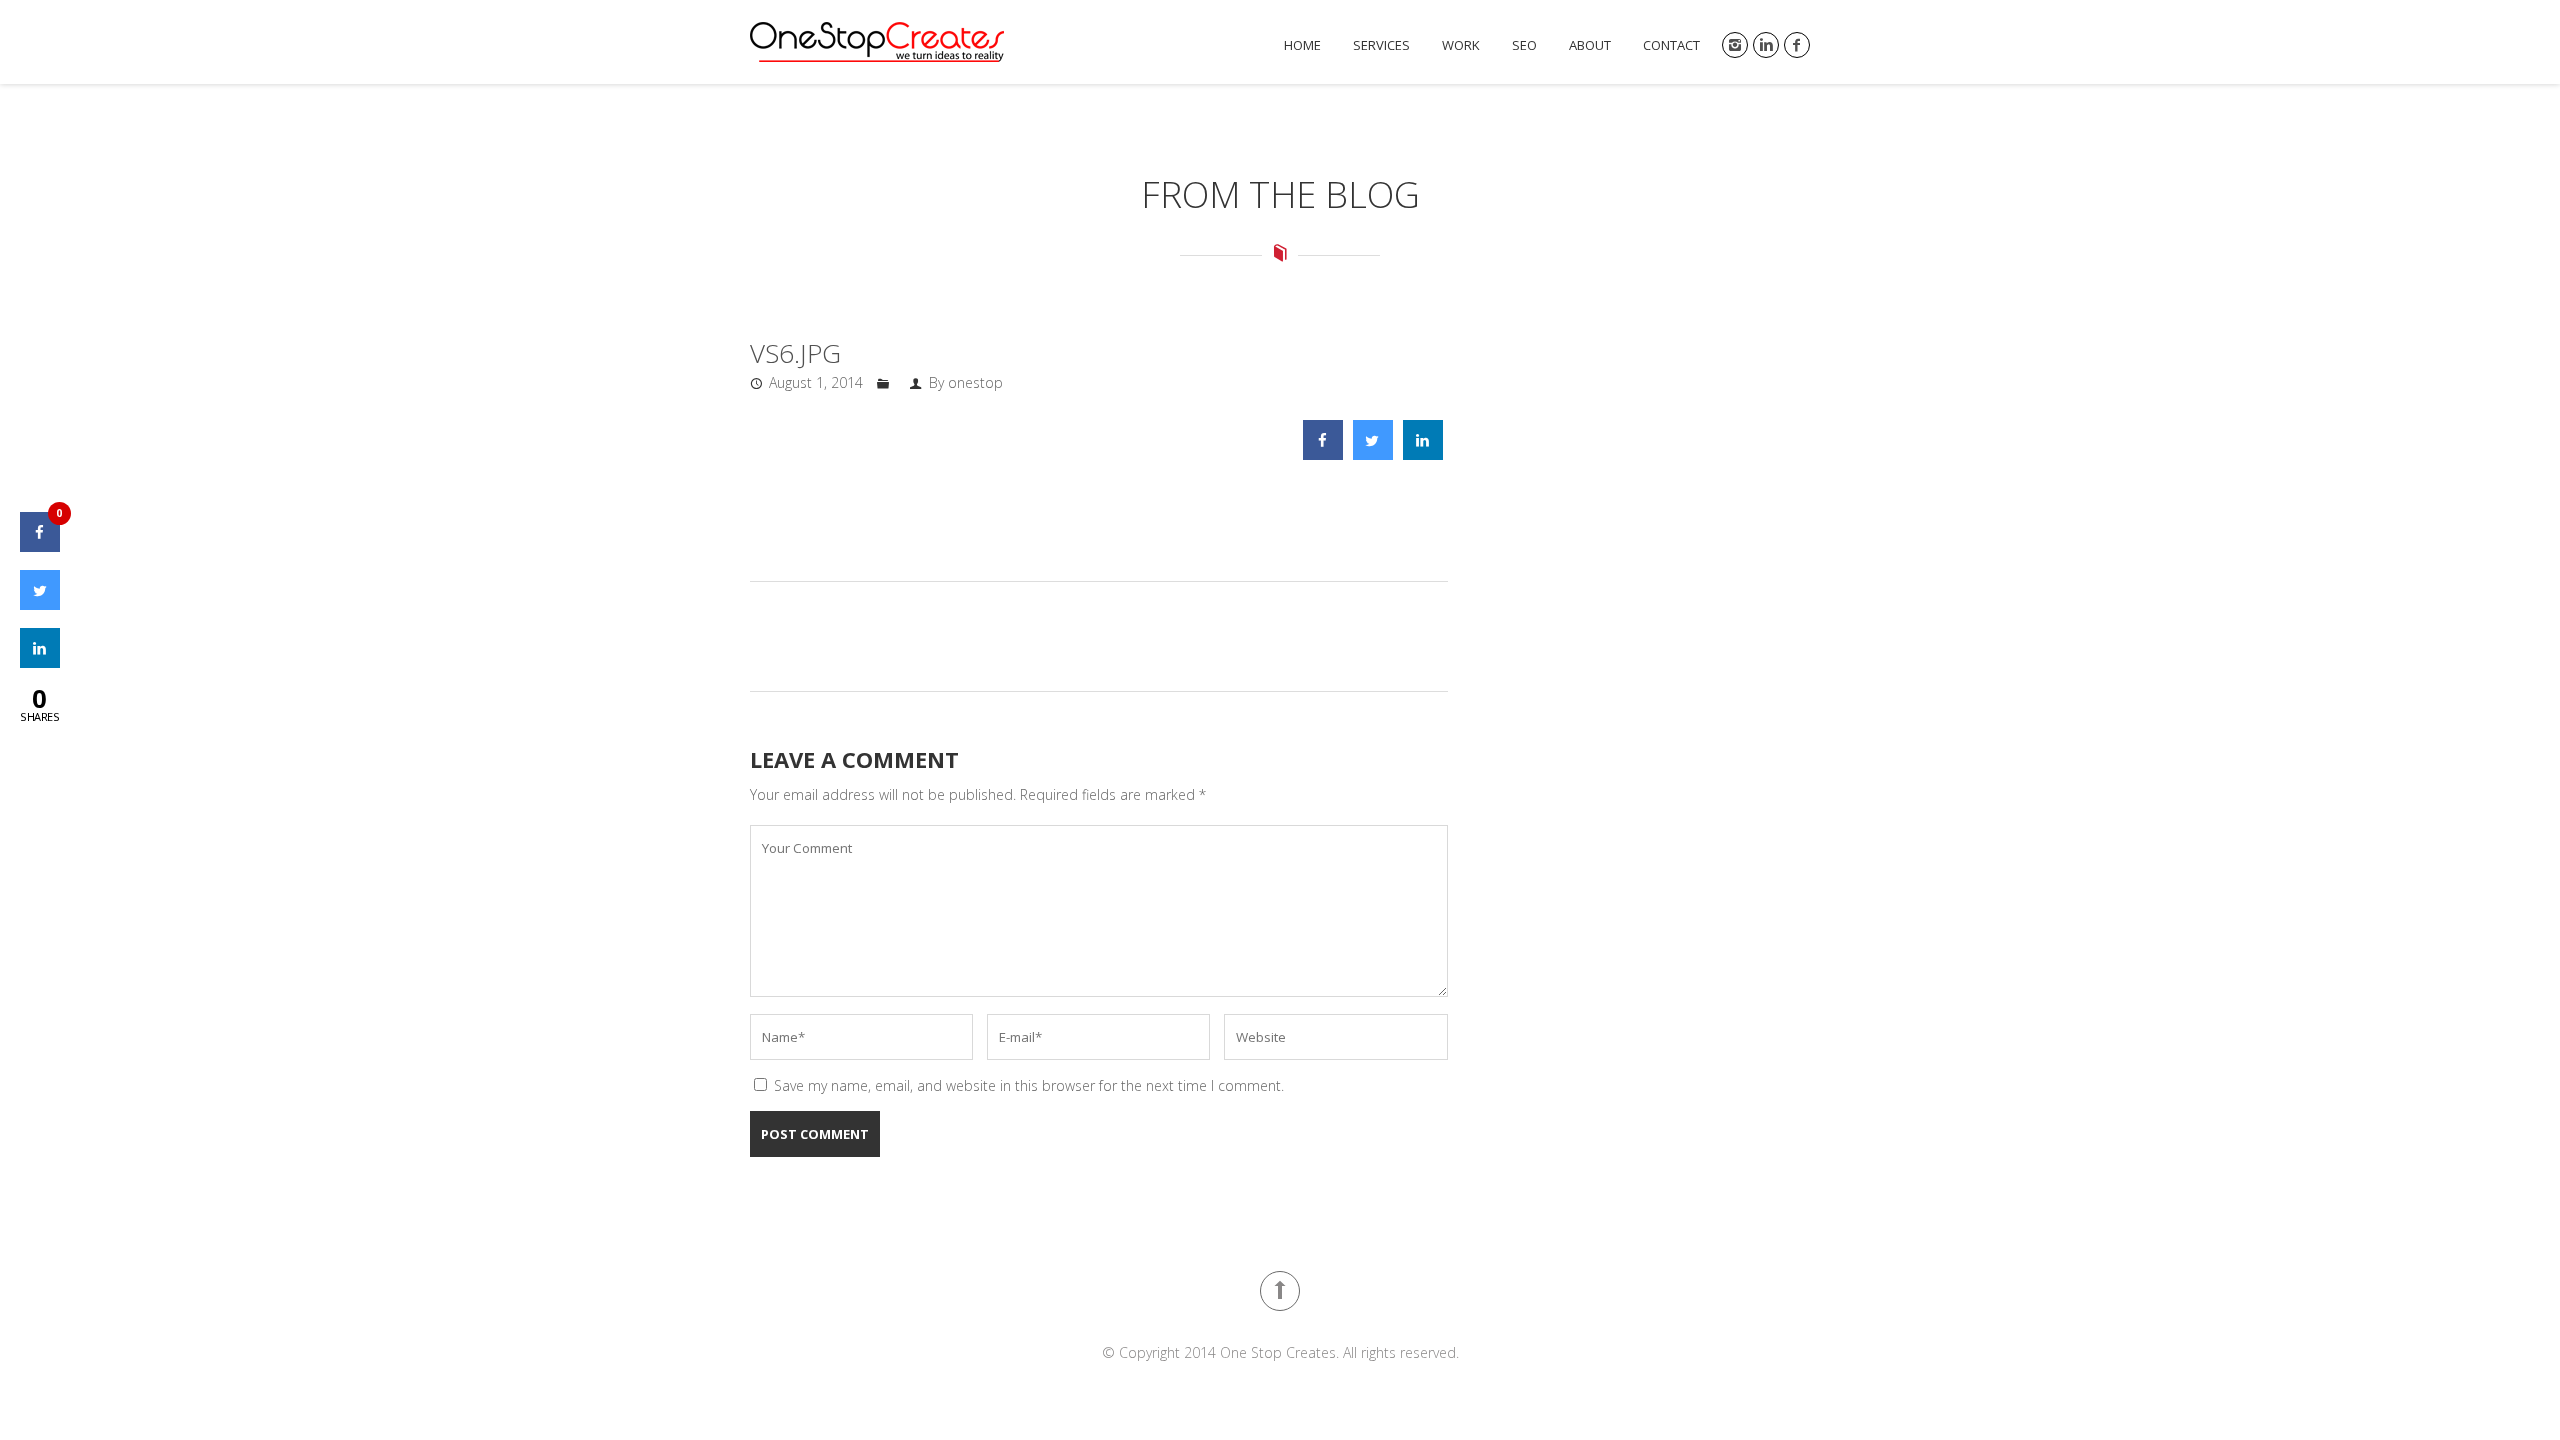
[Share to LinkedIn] (1423, 454)
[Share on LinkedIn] (40, 662)
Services (1381, 45)
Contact (1671, 45)
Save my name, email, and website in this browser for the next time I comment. (1029, 1085)
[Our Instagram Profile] (1735, 45)
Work (1461, 45)
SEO (1524, 45)
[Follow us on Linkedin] (1766, 45)
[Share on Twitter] (1373, 454)
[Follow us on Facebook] (1797, 45)
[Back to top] (1280, 1291)
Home (1302, 45)
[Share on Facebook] (1323, 454)
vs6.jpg (795, 353)
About (1590, 45)
